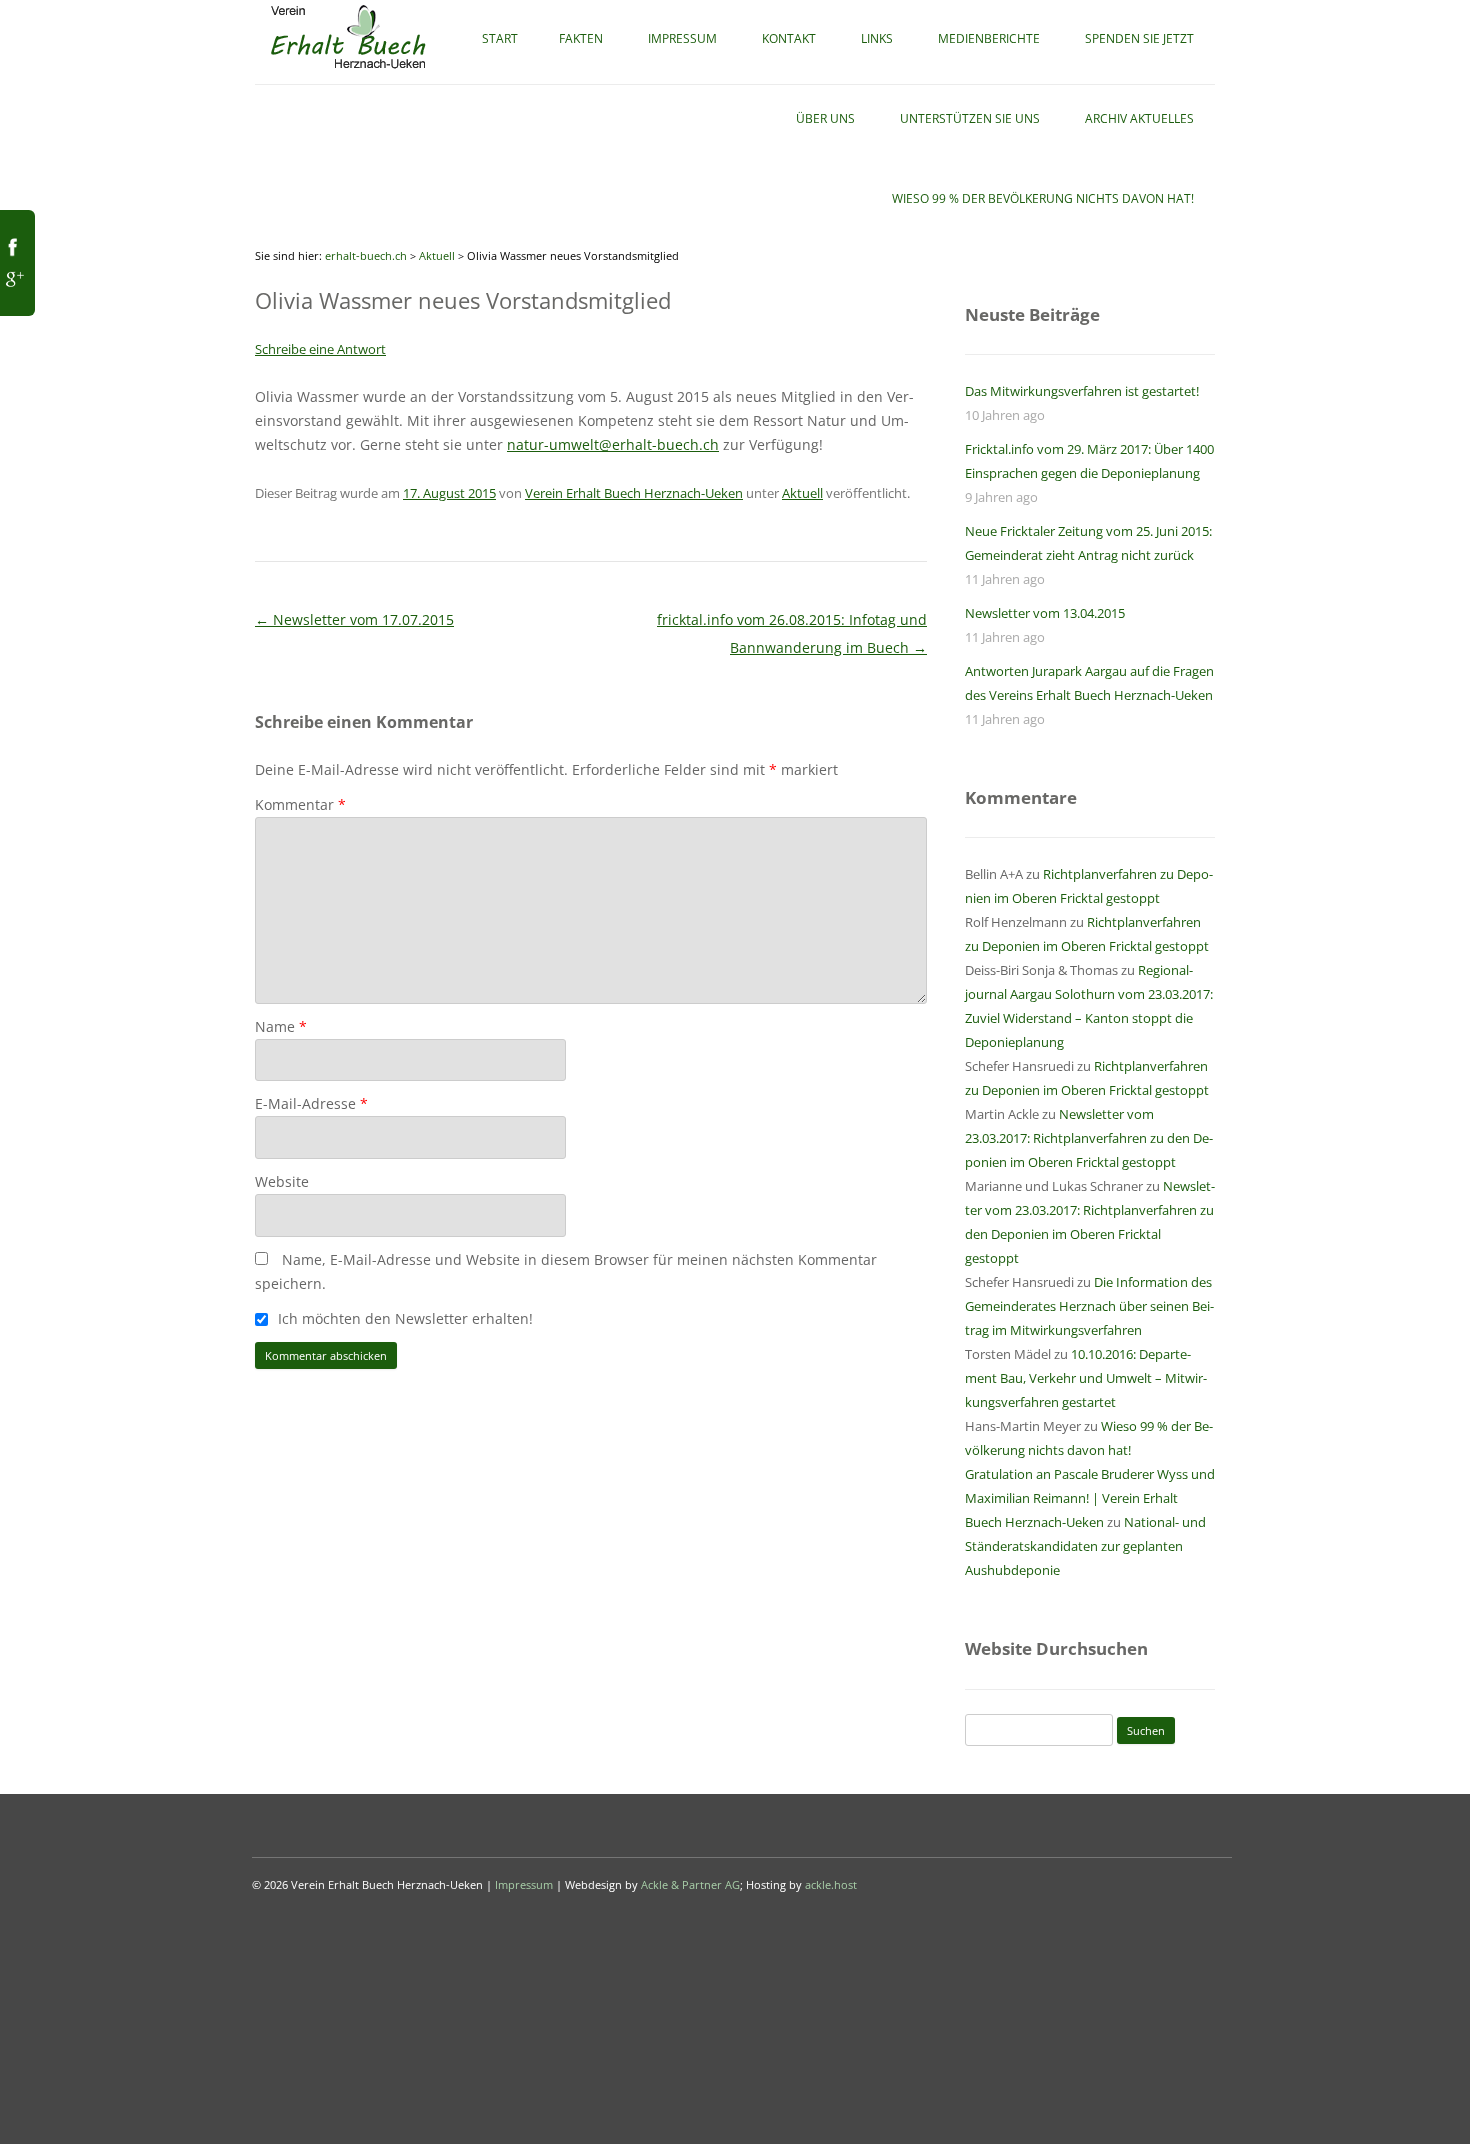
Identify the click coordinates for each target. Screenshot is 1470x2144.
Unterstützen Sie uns (970, 118)
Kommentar (300, 804)
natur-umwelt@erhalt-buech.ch (613, 444)
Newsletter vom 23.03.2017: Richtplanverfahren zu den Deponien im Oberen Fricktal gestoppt (1089, 1138)
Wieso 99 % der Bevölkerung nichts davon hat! (1043, 198)
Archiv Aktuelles (1139, 118)
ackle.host (831, 1884)
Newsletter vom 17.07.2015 (354, 619)
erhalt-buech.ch (366, 255)
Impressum (682, 38)
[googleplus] (13, 285)
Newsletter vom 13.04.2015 (1045, 613)
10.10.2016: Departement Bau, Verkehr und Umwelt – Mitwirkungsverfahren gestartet (1086, 1378)
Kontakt (789, 38)
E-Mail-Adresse (311, 1103)
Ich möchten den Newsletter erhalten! (403, 1318)
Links (877, 38)
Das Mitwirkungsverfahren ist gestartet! (1082, 391)
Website (282, 1181)
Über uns (825, 118)
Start (500, 38)
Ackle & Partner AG (690, 1884)
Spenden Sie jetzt (1139, 38)
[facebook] (13, 253)
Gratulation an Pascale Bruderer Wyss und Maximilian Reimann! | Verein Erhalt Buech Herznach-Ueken (1090, 1498)
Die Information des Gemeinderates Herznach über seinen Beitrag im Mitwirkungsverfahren (1089, 1306)
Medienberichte (989, 38)
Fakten (581, 38)
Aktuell (437, 255)
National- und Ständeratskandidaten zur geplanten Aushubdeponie (1085, 1546)
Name (281, 1026)
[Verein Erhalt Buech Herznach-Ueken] (348, 69)
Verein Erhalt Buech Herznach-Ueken (634, 493)
